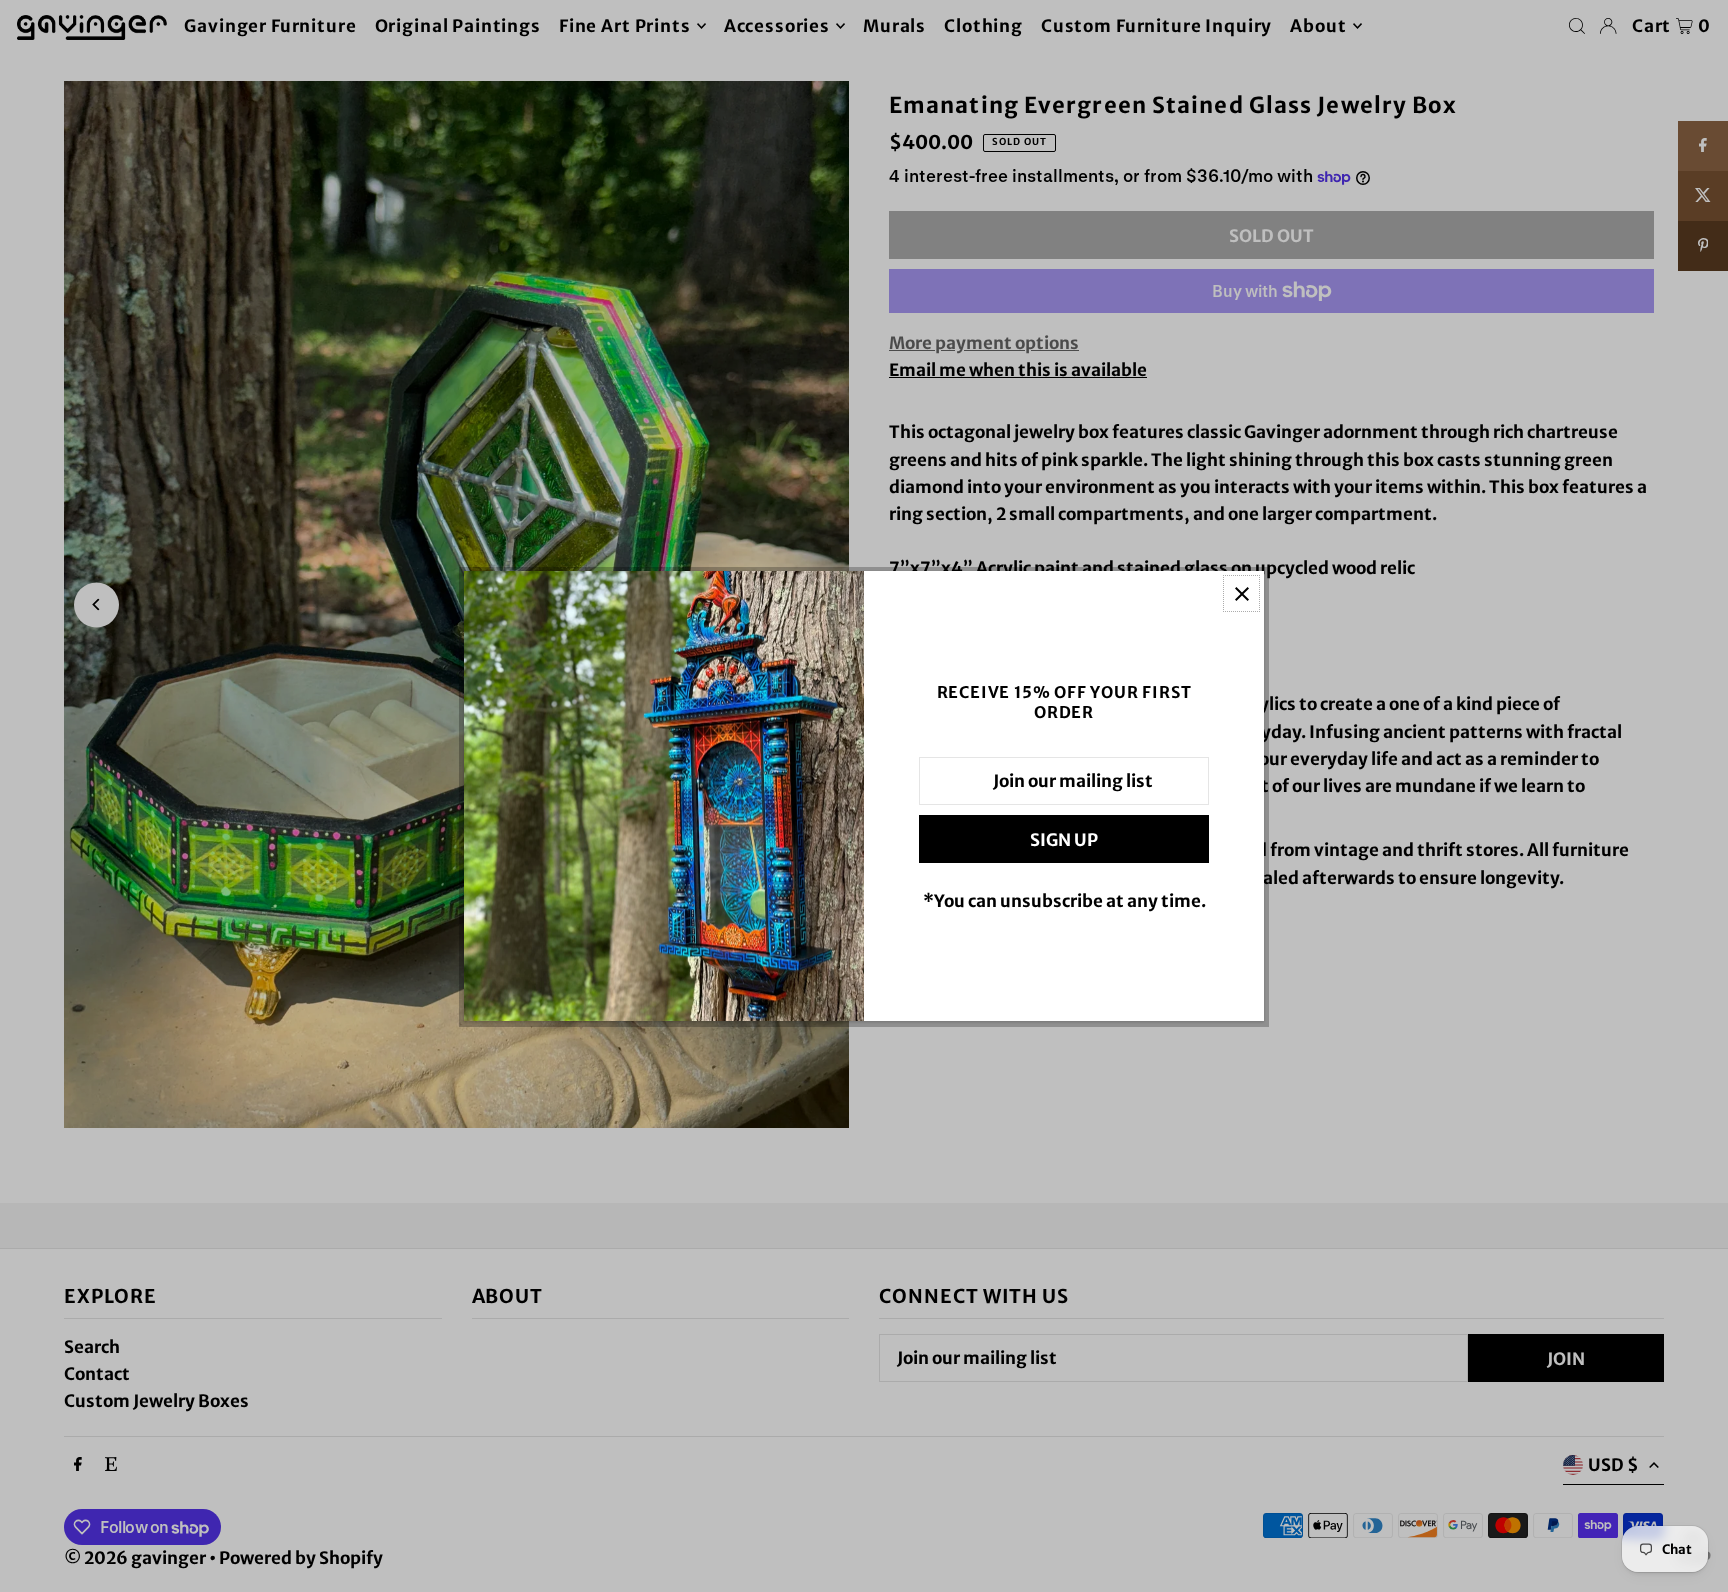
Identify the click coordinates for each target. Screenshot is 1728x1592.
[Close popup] (1241, 593)
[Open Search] (1577, 26)
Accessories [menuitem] (777, 26)
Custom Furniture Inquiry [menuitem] (1156, 26)
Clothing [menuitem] (983, 26)
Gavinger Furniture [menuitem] (270, 26)
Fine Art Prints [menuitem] (625, 26)
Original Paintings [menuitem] (458, 26)
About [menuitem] (1318, 26)
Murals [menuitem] (894, 26)
